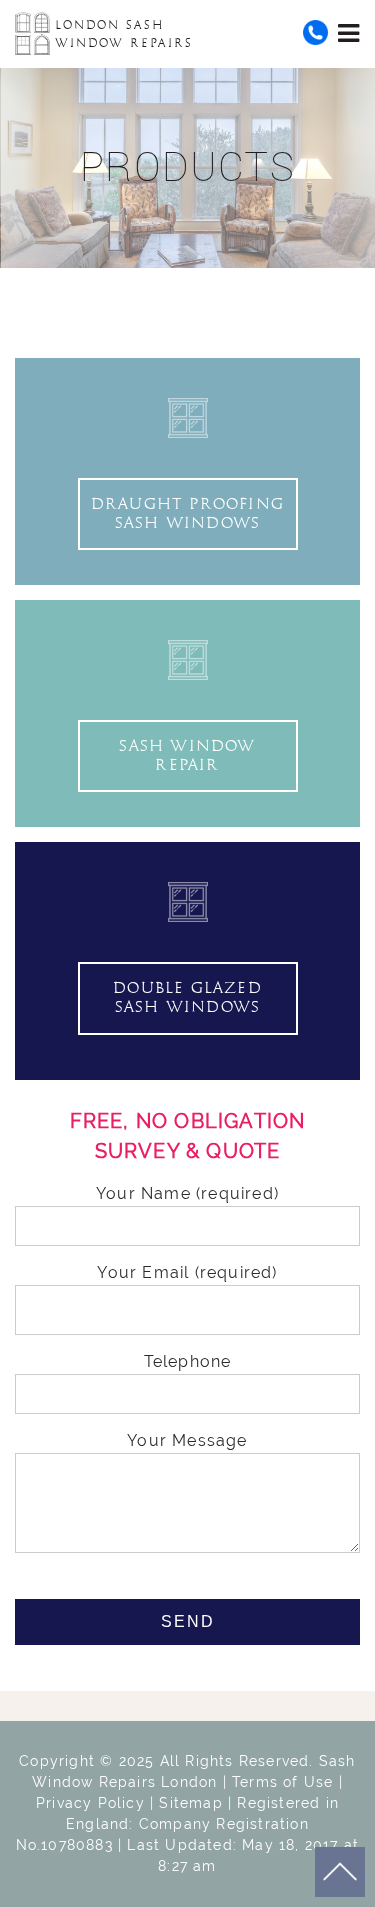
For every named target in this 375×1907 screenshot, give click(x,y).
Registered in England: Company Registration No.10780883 (177, 1824)
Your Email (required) (187, 1272)
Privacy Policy (90, 1803)
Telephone (188, 1361)
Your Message (187, 1440)
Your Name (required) (187, 1193)
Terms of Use (282, 1782)
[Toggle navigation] (349, 33)
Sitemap (190, 1803)
